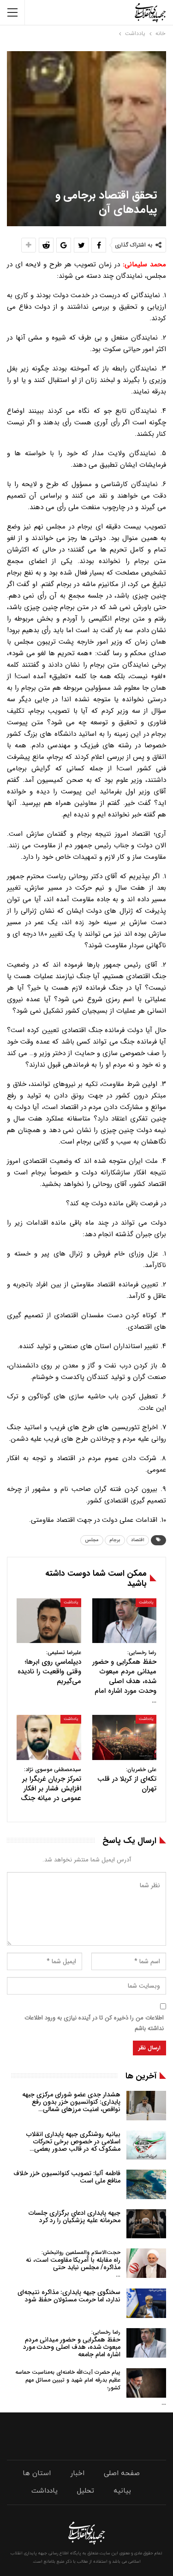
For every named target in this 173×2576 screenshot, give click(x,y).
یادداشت (146, 1602)
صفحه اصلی (122, 2473)
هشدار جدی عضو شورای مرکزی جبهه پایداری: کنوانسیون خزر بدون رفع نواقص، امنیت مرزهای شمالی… (71, 2102)
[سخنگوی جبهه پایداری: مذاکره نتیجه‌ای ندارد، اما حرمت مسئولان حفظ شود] (146, 2303)
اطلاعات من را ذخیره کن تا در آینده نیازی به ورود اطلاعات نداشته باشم (94, 2023)
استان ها (37, 2473)
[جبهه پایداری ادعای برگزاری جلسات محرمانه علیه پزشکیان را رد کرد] (146, 2224)
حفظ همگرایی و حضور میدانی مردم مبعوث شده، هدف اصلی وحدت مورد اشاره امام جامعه (72, 2344)
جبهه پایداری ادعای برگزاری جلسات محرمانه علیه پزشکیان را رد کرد (75, 2217)
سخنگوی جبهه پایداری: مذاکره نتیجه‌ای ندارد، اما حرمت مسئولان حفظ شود (69, 2296)
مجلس (92, 1540)
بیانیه (122, 2491)
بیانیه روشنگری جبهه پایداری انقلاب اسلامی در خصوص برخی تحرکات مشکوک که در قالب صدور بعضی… (73, 2142)
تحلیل (86, 2491)
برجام (115, 1540)
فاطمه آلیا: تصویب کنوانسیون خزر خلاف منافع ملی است (67, 2177)
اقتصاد (138, 1540)
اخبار (77, 2473)
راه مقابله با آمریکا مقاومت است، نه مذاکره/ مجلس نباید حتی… (73, 2264)
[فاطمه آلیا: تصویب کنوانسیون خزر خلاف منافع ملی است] (146, 2184)
